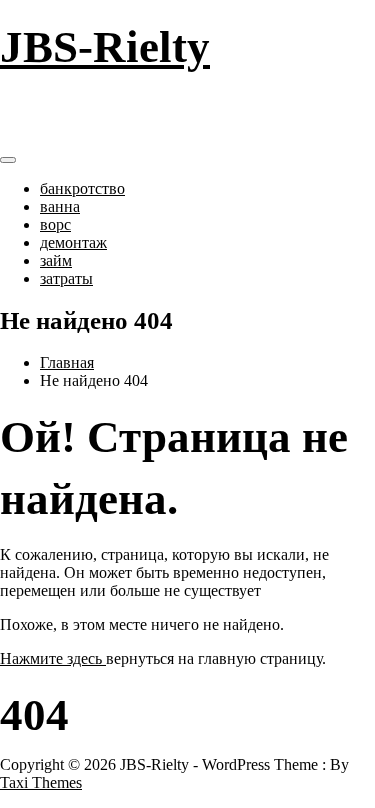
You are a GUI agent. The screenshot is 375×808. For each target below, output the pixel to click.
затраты (66, 278)
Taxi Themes (41, 782)
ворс (55, 224)
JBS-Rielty (105, 47)
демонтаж (73, 242)
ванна (60, 206)
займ (56, 260)
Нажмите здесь (53, 658)
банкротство (82, 188)
